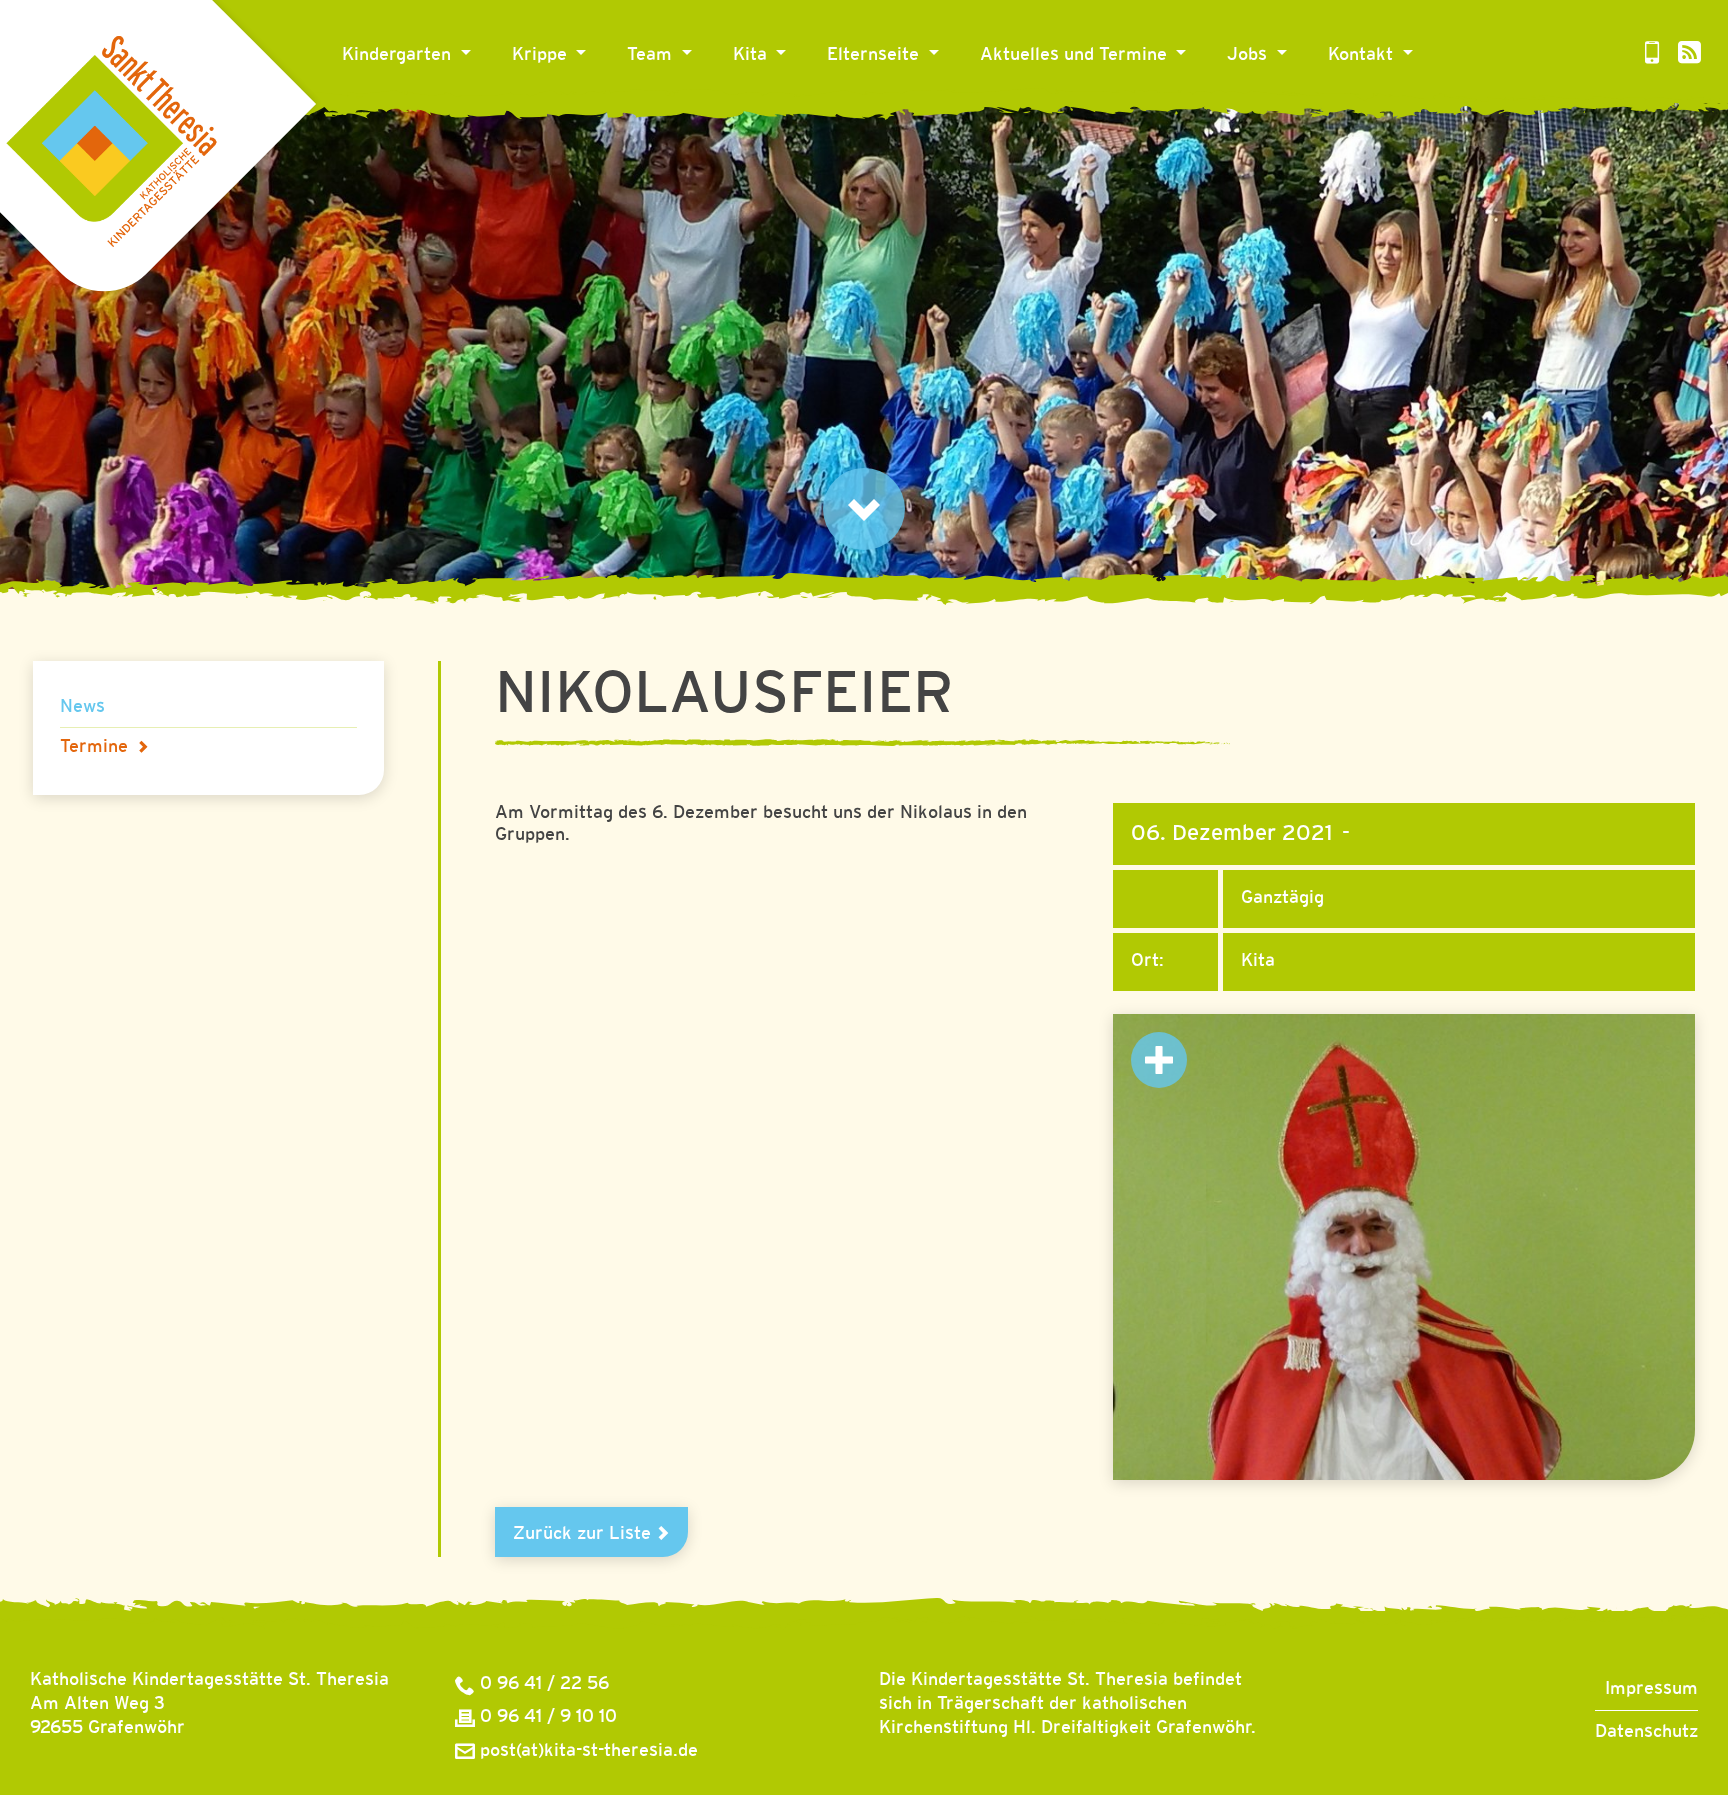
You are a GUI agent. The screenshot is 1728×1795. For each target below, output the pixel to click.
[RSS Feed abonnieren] (1689, 55)
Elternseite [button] (875, 55)
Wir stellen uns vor (714, 113)
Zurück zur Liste (584, 1534)
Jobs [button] (1249, 55)
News (1011, 113)
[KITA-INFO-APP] (1652, 55)
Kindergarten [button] (399, 55)
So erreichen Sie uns (1422, 113)
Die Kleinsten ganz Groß (620, 113)
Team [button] (652, 55)
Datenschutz (1646, 1732)
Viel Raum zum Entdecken (459, 113)
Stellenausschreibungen (1335, 113)
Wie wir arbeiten (810, 113)
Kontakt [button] (1363, 55)
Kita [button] (752, 55)
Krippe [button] (542, 55)
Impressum (1651, 1689)
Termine (94, 747)
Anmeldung (883, 113)
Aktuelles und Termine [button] (1076, 55)
